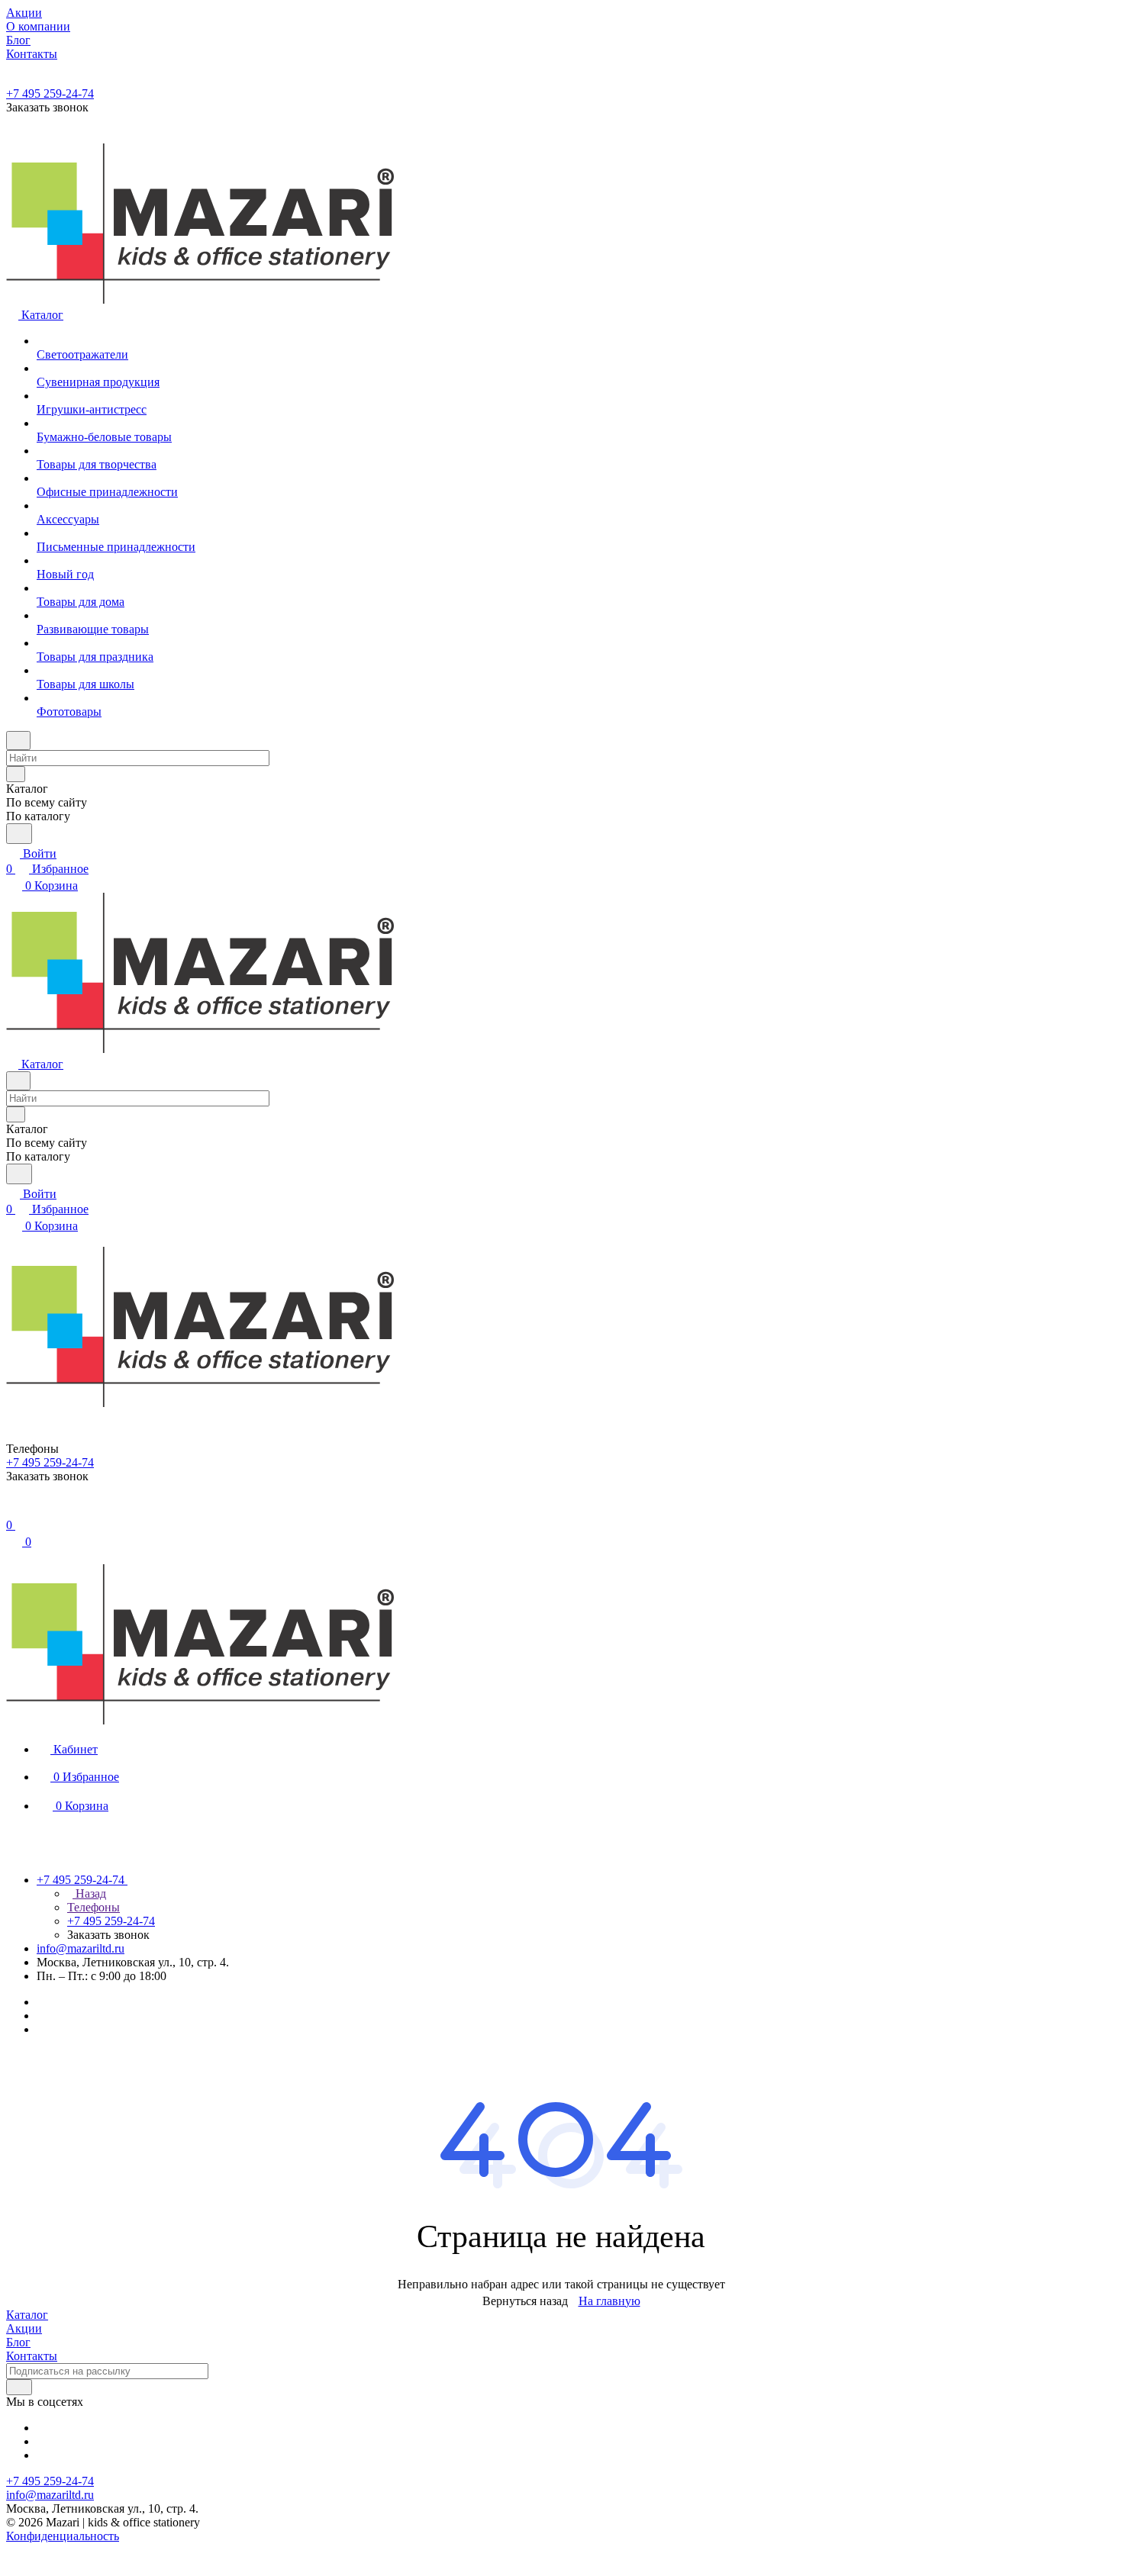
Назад (89, 1893)
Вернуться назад (525, 2301)
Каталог (27, 2315)
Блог (18, 2342)
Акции (24, 2328)
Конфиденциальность (63, 2536)
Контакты (32, 2356)
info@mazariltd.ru (81, 1948)
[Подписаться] (19, 2387)
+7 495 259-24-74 (50, 93)
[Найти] (19, 834)
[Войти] (13, 1510)
